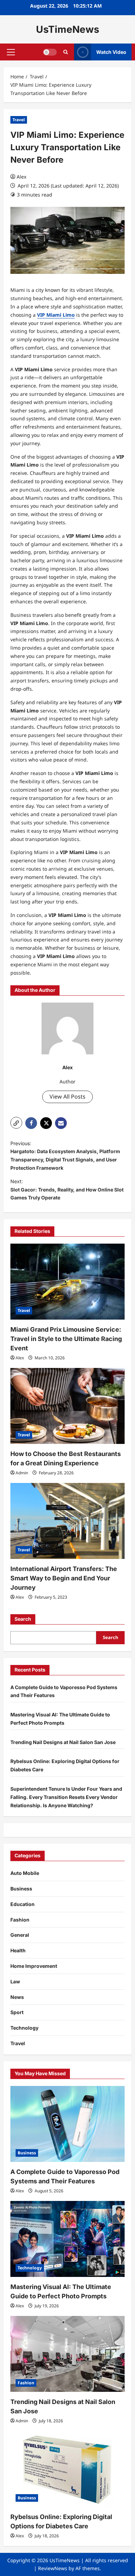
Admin (22, 1473)
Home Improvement (34, 1966)
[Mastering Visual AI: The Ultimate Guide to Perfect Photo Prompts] (67, 2239)
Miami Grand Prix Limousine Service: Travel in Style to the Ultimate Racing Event (66, 1339)
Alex (21, 177)
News (17, 1997)
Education (22, 1904)
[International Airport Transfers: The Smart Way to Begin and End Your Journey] (67, 1521)
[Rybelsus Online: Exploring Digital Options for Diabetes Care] (67, 2469)
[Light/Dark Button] (50, 52)
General (20, 1935)
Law (15, 1981)
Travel (19, 120)
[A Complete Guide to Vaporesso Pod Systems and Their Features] (67, 2124)
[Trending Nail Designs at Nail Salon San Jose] (67, 2354)
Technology (24, 2028)
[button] (11, 52)
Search (23, 1619)
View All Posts (67, 1097)
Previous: (65, 1156)
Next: (67, 1190)
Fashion (20, 1920)
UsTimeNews (68, 29)
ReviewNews (53, 2568)
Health (18, 1950)
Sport (17, 2012)
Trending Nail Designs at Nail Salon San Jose (63, 1742)
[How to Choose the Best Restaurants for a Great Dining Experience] (67, 1406)
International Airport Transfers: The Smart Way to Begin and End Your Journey (64, 1578)
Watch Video (111, 52)
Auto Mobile (25, 1873)
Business (21, 1889)
